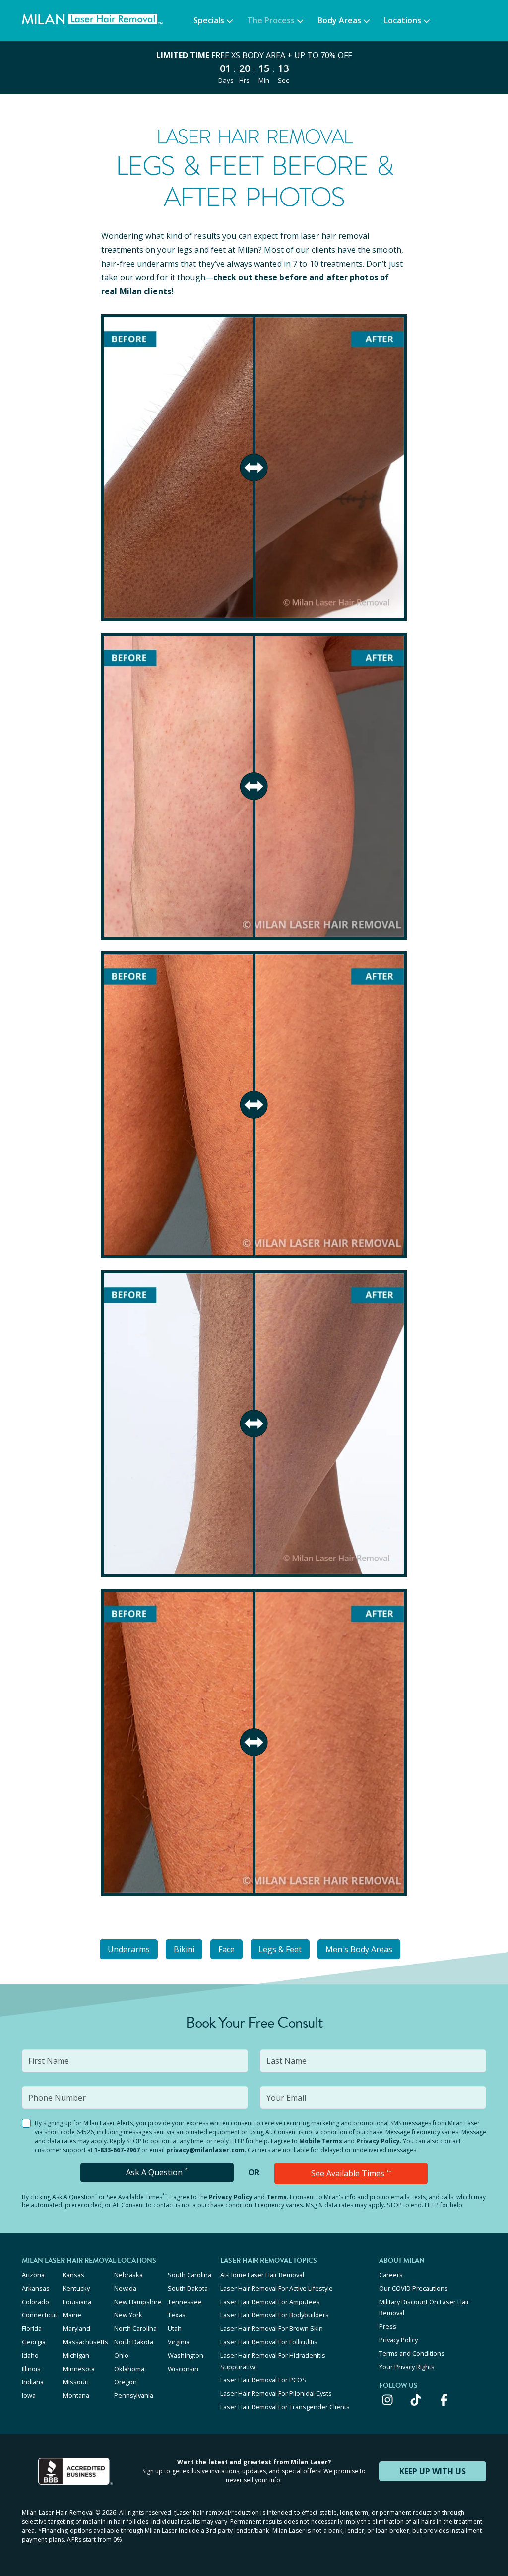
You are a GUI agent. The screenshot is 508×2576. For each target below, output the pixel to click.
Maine (72, 2315)
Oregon (126, 2382)
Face (226, 1949)
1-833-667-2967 (117, 2150)
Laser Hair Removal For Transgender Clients (285, 2407)
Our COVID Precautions (413, 2288)
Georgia (34, 2342)
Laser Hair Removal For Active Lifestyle (277, 2288)
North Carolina (135, 2328)
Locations (403, 20)
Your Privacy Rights (407, 2367)
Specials (209, 20)
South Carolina (190, 2275)
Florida (32, 2328)
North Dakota (134, 2342)
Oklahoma (129, 2369)
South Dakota (188, 2288)
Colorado (35, 2302)
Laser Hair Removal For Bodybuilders (275, 2315)
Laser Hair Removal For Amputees (270, 2302)
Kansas (74, 2275)
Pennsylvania (134, 2395)
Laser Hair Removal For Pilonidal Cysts (276, 2393)
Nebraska (128, 2275)
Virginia (179, 2342)
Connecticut (39, 2315)
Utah (175, 2328)
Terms (277, 2197)
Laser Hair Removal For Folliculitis (269, 2342)
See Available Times (351, 2173)
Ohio (121, 2355)
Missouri (76, 2382)
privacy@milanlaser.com (205, 2150)
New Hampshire (138, 2302)
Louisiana (77, 2302)
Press (388, 2326)
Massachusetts (86, 2342)
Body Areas (339, 20)
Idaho (30, 2355)
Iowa (29, 2395)
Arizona (33, 2275)
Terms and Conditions (412, 2353)
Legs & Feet (280, 1949)
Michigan (76, 2355)
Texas (177, 2315)
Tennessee (185, 2302)
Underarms (129, 1949)
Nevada (125, 2288)
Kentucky (76, 2288)
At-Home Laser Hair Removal (262, 2275)
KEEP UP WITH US (433, 2471)
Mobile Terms (321, 2141)
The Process (271, 20)
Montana (76, 2395)
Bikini (184, 1949)
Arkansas (36, 2288)
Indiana (33, 2382)
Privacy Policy (378, 2141)
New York (128, 2315)
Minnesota (79, 2369)
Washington (186, 2355)
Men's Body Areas (359, 1949)
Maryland (77, 2328)
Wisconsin (183, 2369)
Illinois (31, 2369)
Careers (391, 2275)
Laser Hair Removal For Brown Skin (272, 2328)
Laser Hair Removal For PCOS (263, 2380)
